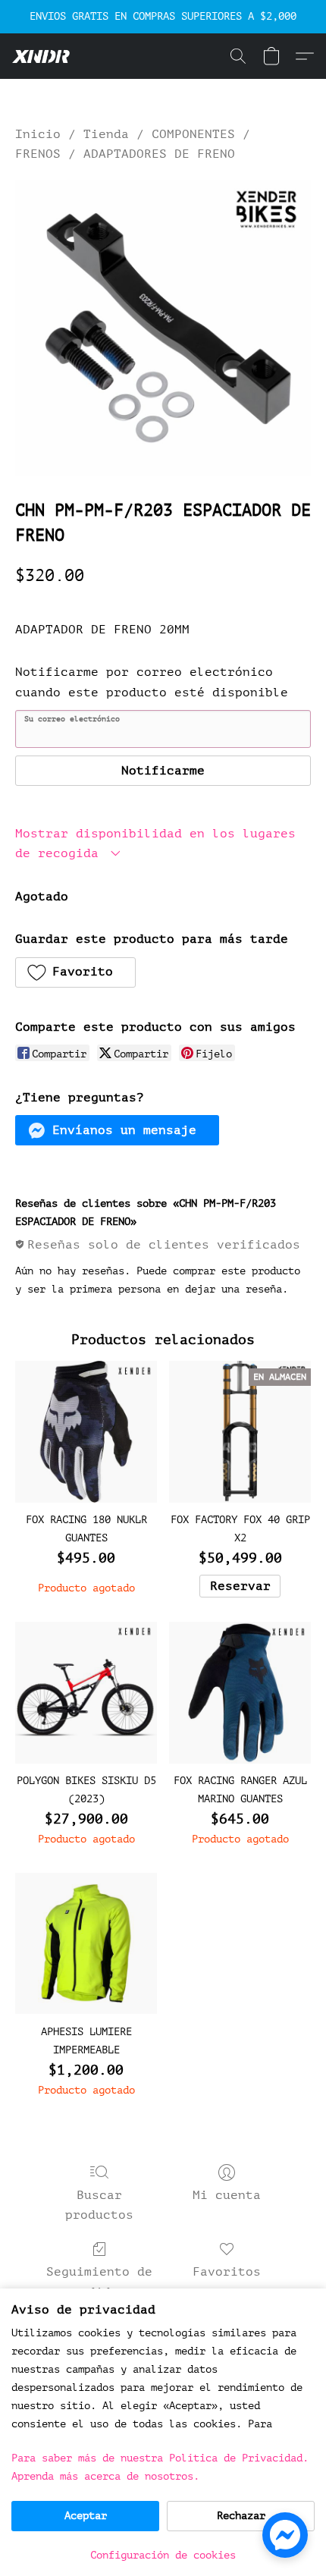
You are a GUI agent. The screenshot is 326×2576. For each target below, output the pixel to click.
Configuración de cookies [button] (163, 2555)
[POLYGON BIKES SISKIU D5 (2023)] (86, 1693)
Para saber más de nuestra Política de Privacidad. (160, 2458)
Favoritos (227, 2272)
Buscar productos (99, 2205)
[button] (42, 56)
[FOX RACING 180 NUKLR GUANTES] (86, 1432)
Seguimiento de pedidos (99, 2282)
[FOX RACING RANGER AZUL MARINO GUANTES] (240, 1693)
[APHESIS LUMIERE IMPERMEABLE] (86, 1944)
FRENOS (38, 154)
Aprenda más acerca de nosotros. (105, 2476)
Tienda (106, 134)
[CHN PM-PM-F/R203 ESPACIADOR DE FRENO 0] (163, 328)
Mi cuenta (227, 2195)
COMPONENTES (193, 134)
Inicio (38, 134)
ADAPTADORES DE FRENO (159, 154)
